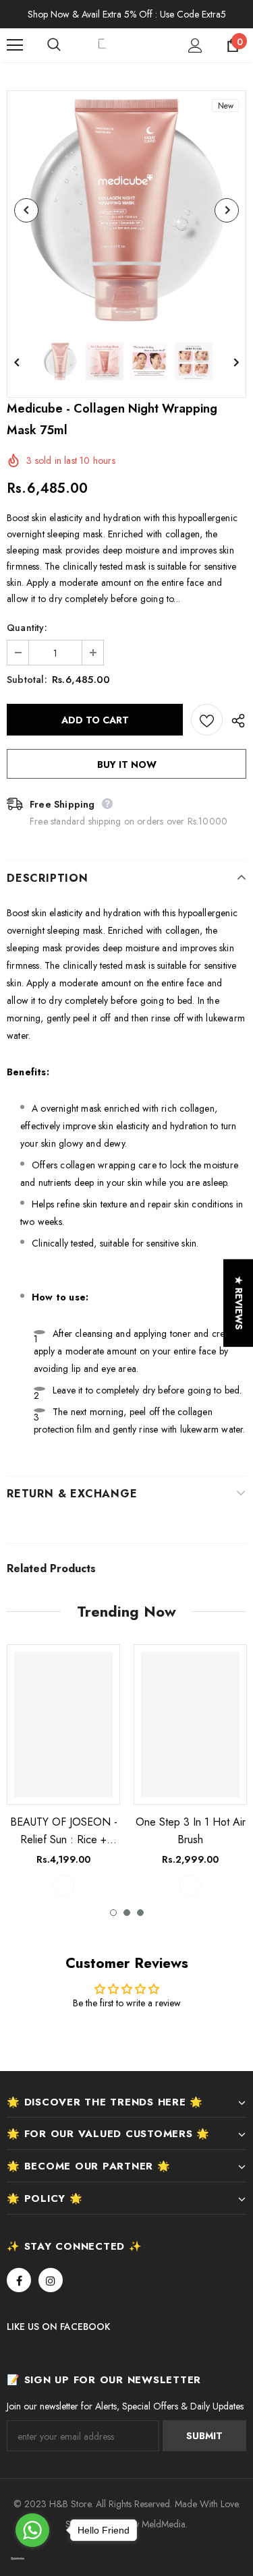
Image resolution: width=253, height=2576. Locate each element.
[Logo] (128, 45)
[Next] (227, 210)
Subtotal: (27, 680)
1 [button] (113, 1913)
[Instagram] (51, 2280)
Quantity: (27, 628)
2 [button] (127, 1913)
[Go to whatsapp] (32, 2530)
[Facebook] (19, 2280)
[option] (126, 210)
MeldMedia (164, 2524)
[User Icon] (195, 46)
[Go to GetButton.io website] (32, 2559)
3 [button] (140, 1913)
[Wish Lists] (207, 720)
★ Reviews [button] (239, 1302)
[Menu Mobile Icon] (15, 45)
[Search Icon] (67, 45)
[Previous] (26, 210)
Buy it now (127, 765)
